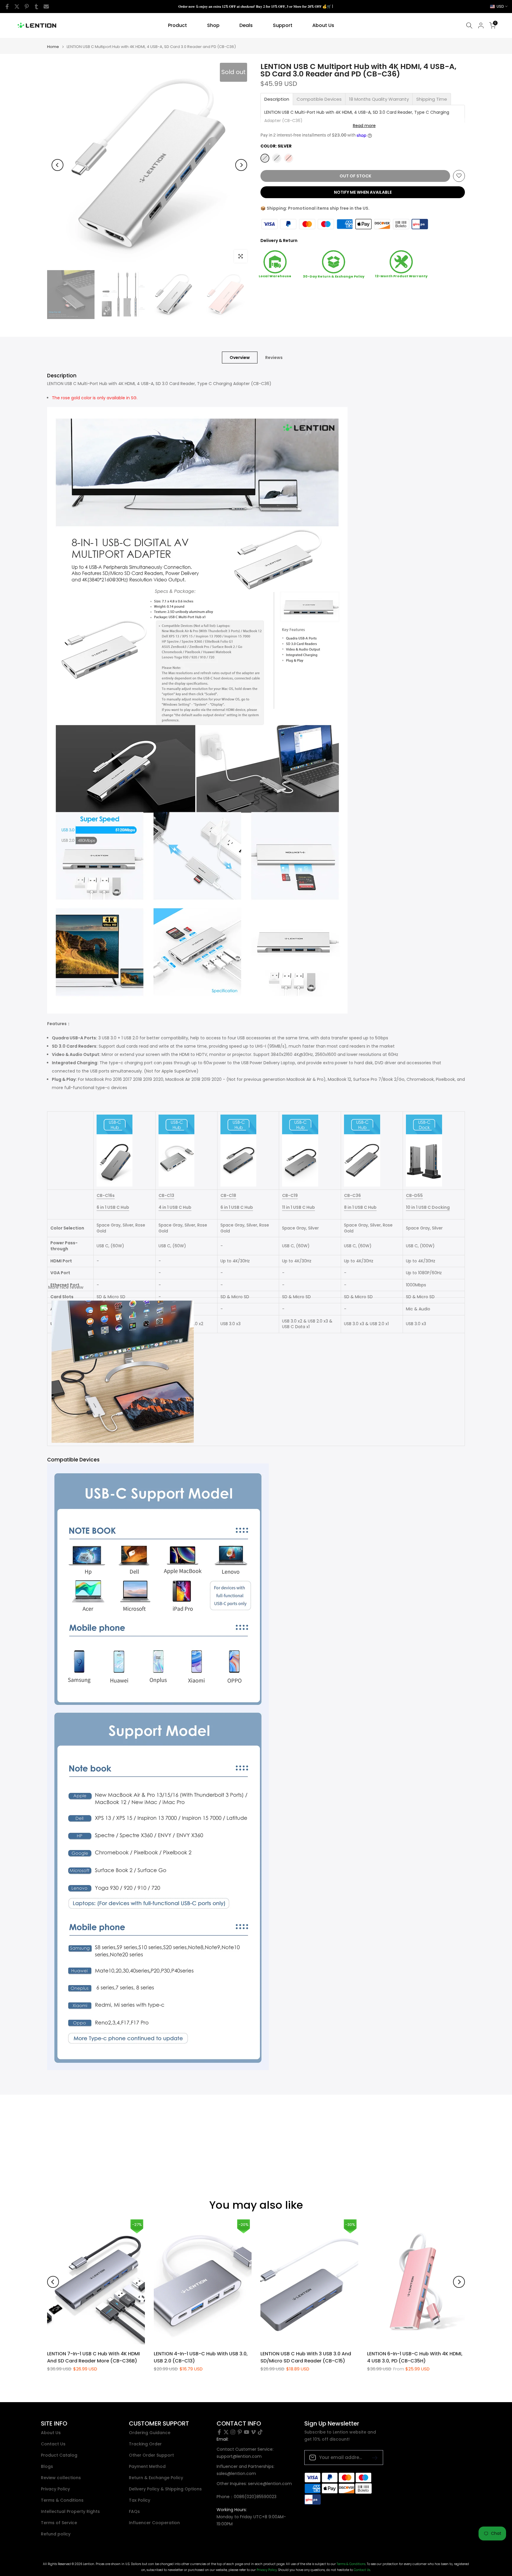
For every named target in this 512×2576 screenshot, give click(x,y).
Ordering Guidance (150, 2433)
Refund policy (56, 2534)
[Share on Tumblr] (36, 7)
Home (53, 47)
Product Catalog (59, 2455)
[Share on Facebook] (7, 7)
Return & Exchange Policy (156, 2478)
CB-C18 (228, 1195)
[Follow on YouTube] (247, 2432)
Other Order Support (151, 2455)
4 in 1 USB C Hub (175, 1207)
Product (177, 25)
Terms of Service (59, 2523)
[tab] (277, 99)
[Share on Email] (46, 7)
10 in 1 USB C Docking (428, 1207)
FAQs (134, 2512)
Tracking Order (145, 2444)
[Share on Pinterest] (27, 7)
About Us (323, 25)
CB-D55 (414, 1195)
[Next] (241, 165)
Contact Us (53, 2444)
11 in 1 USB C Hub (299, 1207)
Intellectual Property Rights (70, 2512)
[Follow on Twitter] (226, 2432)
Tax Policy (140, 2500)
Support (283, 25)
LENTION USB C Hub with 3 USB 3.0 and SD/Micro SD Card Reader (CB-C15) (306, 2357)
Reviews (274, 358)
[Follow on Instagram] (233, 2432)
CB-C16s (106, 1195)
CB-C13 (166, 1195)
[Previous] (57, 165)
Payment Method (147, 2467)
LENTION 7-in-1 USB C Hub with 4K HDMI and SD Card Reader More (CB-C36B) (93, 2357)
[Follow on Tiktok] (260, 2432)
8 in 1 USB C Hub (360, 1207)
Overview (240, 358)
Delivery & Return (279, 240)
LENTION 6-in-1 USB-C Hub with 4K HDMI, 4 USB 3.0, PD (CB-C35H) (415, 2357)
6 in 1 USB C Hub (113, 1207)
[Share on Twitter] (17, 7)
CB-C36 (352, 1195)
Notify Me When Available (363, 192)
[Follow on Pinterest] (240, 2432)
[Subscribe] (372, 2457)
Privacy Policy (55, 2489)
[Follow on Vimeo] (253, 2432)
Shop (213, 25)
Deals (246, 25)
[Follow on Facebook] (219, 2432)
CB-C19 (290, 1195)
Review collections (61, 2478)
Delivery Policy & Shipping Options (165, 2489)
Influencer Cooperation (154, 2523)
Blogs (47, 2467)
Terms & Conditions (62, 2500)
